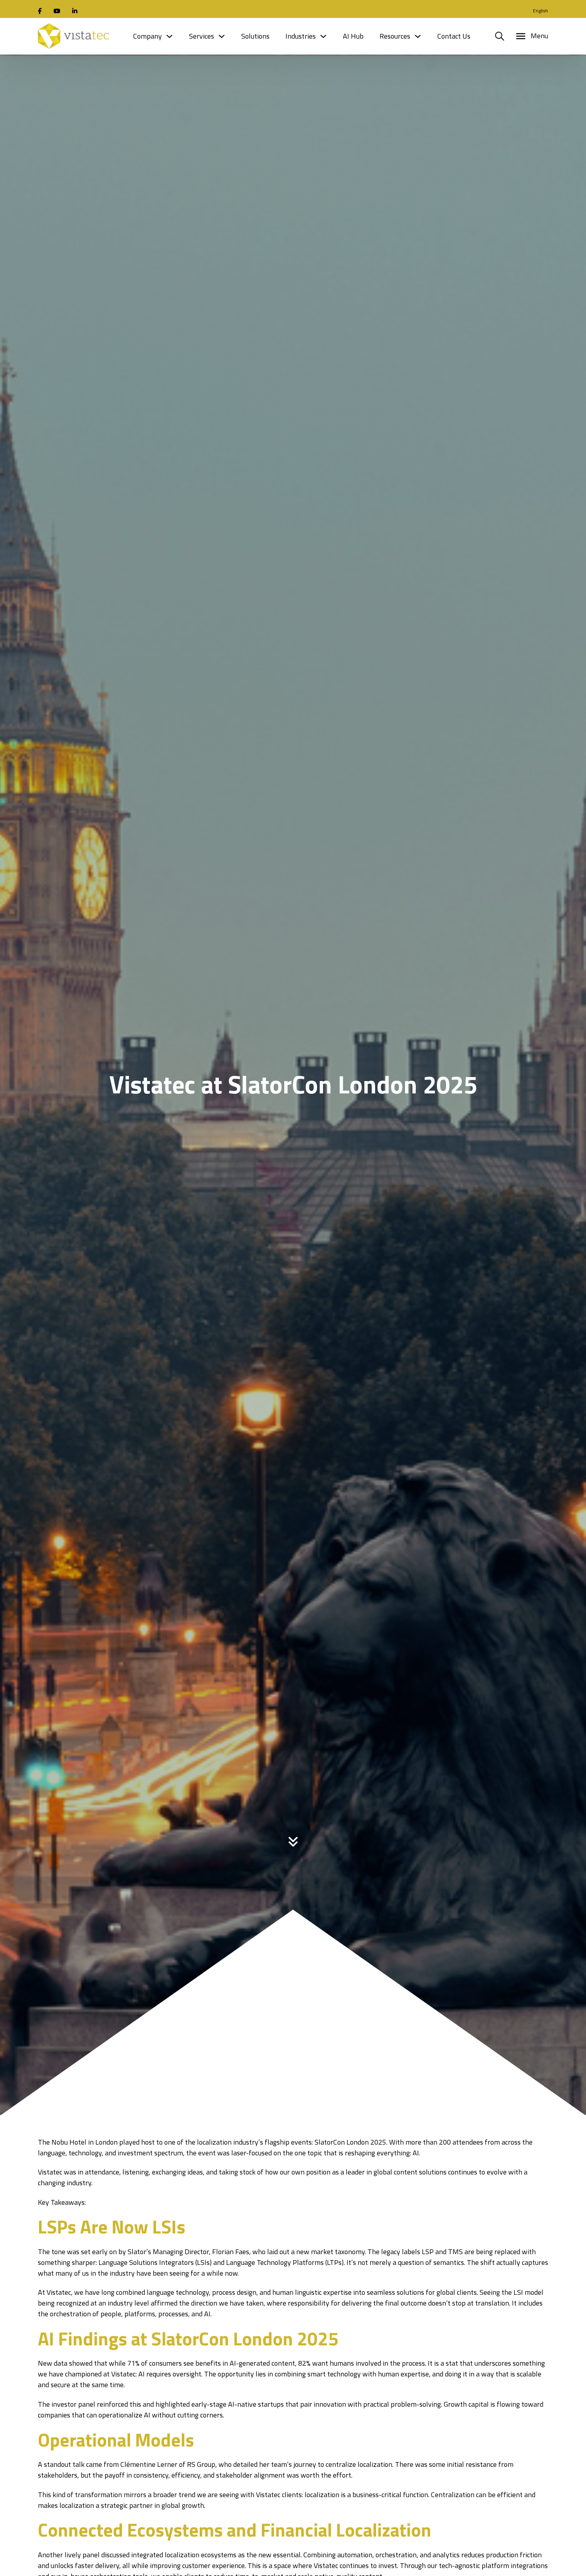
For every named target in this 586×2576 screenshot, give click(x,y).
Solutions (255, 36)
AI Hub (353, 36)
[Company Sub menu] (169, 36)
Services (202, 36)
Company (147, 36)
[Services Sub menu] (222, 36)
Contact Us (454, 36)
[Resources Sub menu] (418, 36)
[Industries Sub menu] (323, 36)
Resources (395, 36)
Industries (301, 36)
